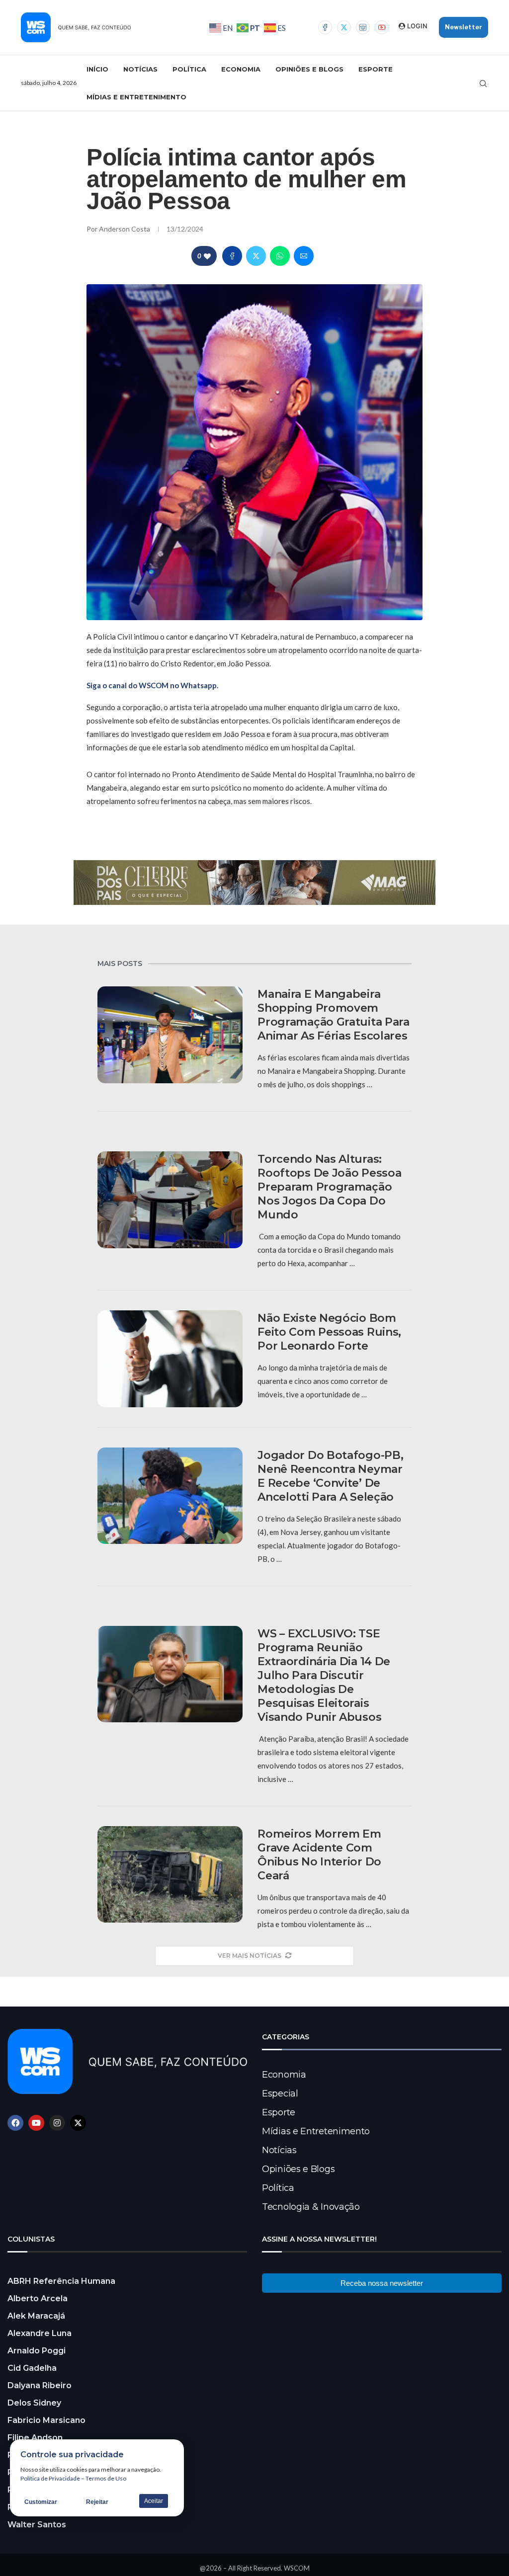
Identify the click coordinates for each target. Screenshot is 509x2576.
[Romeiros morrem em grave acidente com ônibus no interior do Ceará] (170, 1875)
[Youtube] (382, 27)
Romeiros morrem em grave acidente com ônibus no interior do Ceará (319, 1855)
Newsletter (464, 27)
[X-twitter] (78, 2123)
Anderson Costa (125, 229)
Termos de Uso (106, 2478)
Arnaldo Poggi (37, 2351)
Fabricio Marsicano (46, 2420)
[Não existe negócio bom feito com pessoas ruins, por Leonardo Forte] (170, 1359)
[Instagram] (363, 27)
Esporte (376, 69)
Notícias (140, 69)
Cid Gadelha (32, 2368)
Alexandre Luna (40, 2333)
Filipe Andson (35, 2438)
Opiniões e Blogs (309, 69)
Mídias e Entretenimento (136, 97)
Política (189, 69)
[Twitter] (344, 27)
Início (97, 69)
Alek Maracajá (36, 2316)
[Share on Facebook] (232, 256)
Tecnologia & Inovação (311, 2207)
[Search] (483, 83)
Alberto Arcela (38, 2298)
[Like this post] (207, 256)
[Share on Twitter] (256, 256)
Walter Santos (37, 2525)
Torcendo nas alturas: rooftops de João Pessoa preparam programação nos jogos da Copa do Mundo (329, 1187)
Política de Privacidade (50, 2478)
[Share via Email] (304, 256)
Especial (280, 2093)
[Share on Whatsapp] (280, 256)
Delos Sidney (34, 2403)
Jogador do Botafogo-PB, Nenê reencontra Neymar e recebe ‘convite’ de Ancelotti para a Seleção (330, 1476)
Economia (241, 69)
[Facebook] (325, 27)
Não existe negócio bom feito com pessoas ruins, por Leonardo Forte (329, 1332)
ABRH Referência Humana (61, 2281)
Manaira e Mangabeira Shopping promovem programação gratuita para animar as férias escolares (334, 1015)
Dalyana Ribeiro (40, 2385)
